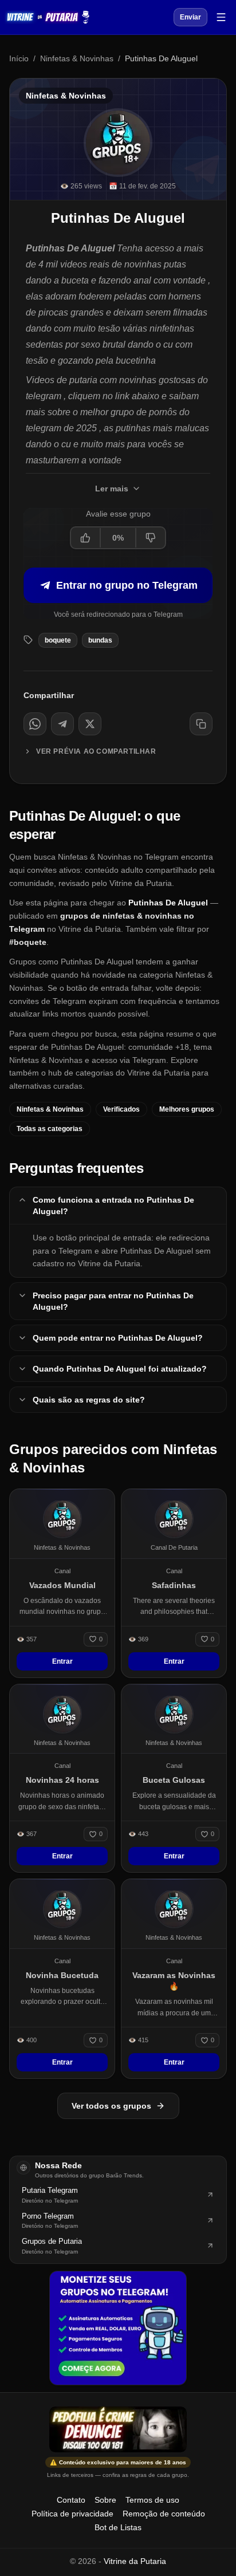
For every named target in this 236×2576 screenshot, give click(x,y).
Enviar (190, 17)
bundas (100, 640)
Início (19, 58)
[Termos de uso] (118, 2429)
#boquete (28, 942)
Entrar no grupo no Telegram (127, 585)
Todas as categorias (50, 1129)
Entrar (62, 1661)
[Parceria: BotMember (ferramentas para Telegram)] (118, 2328)
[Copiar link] (201, 724)
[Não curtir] (150, 538)
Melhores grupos (187, 1109)
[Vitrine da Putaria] (48, 17)
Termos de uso (152, 2500)
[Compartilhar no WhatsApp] (35, 724)
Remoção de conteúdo (164, 2514)
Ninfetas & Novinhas (77, 58)
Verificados (121, 1109)
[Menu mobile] (221, 17)
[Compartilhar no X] (90, 724)
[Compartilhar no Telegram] (62, 724)
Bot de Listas (118, 2527)
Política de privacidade (72, 2514)
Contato (71, 2500)
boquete (58, 640)
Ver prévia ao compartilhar (96, 751)
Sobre (105, 2500)
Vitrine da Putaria (135, 2561)
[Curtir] (86, 538)
